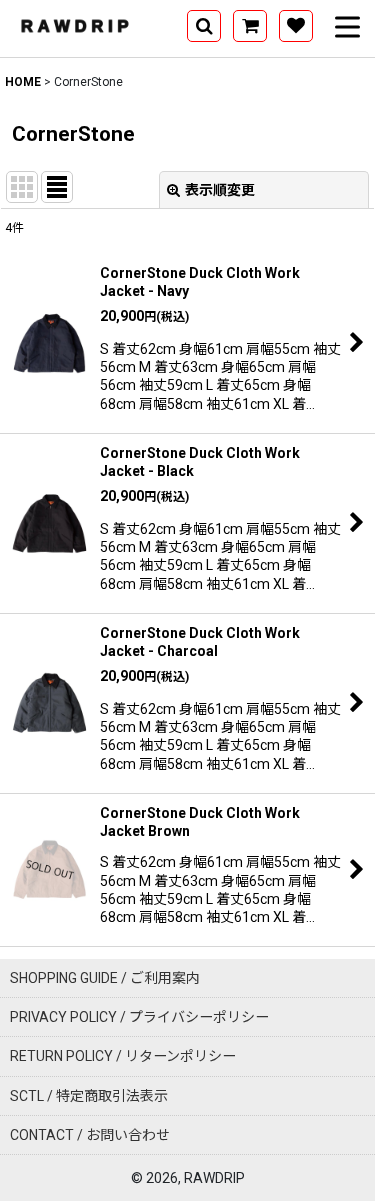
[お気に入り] (296, 26)
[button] (204, 26)
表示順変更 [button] (220, 190)
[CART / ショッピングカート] (250, 26)
